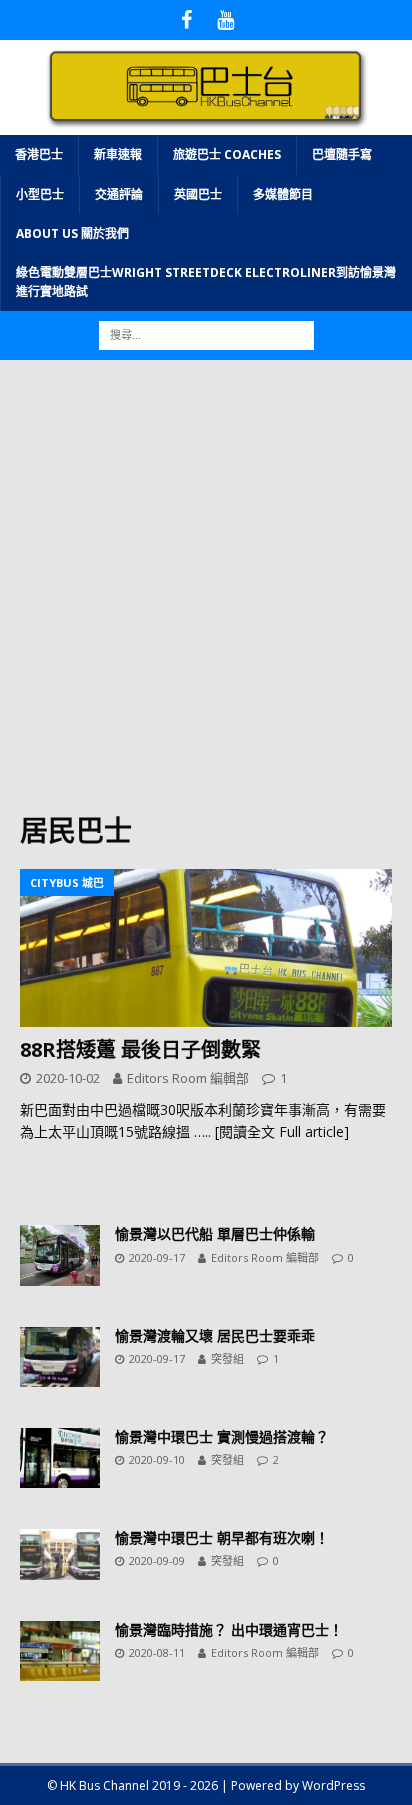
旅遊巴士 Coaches (227, 154)
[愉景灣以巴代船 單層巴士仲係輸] (60, 1255)
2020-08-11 (157, 1652)
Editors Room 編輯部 (188, 1078)
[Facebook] (186, 20)
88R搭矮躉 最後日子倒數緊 (140, 1049)
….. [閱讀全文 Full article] (271, 1131)
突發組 (227, 1358)
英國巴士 (198, 194)
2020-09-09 (157, 1560)
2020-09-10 (157, 1459)
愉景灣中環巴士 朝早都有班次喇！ (222, 1537)
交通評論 (119, 194)
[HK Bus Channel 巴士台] (206, 123)
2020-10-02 (68, 1078)
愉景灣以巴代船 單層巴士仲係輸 (215, 1233)
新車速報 (118, 154)
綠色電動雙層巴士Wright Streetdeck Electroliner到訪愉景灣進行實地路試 (206, 282)
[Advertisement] (206, 596)
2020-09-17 (157, 1257)
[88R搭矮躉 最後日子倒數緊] (206, 948)
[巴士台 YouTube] (225, 20)
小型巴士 (40, 194)
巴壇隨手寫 (342, 154)
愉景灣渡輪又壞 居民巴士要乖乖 (215, 1335)
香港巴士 (39, 154)
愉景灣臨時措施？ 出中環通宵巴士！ (229, 1629)
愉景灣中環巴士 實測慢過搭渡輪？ (222, 1436)
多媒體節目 (283, 194)
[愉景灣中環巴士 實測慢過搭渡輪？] (60, 1458)
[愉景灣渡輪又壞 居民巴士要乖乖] (60, 1357)
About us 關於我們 (72, 233)
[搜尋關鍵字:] (206, 334)
